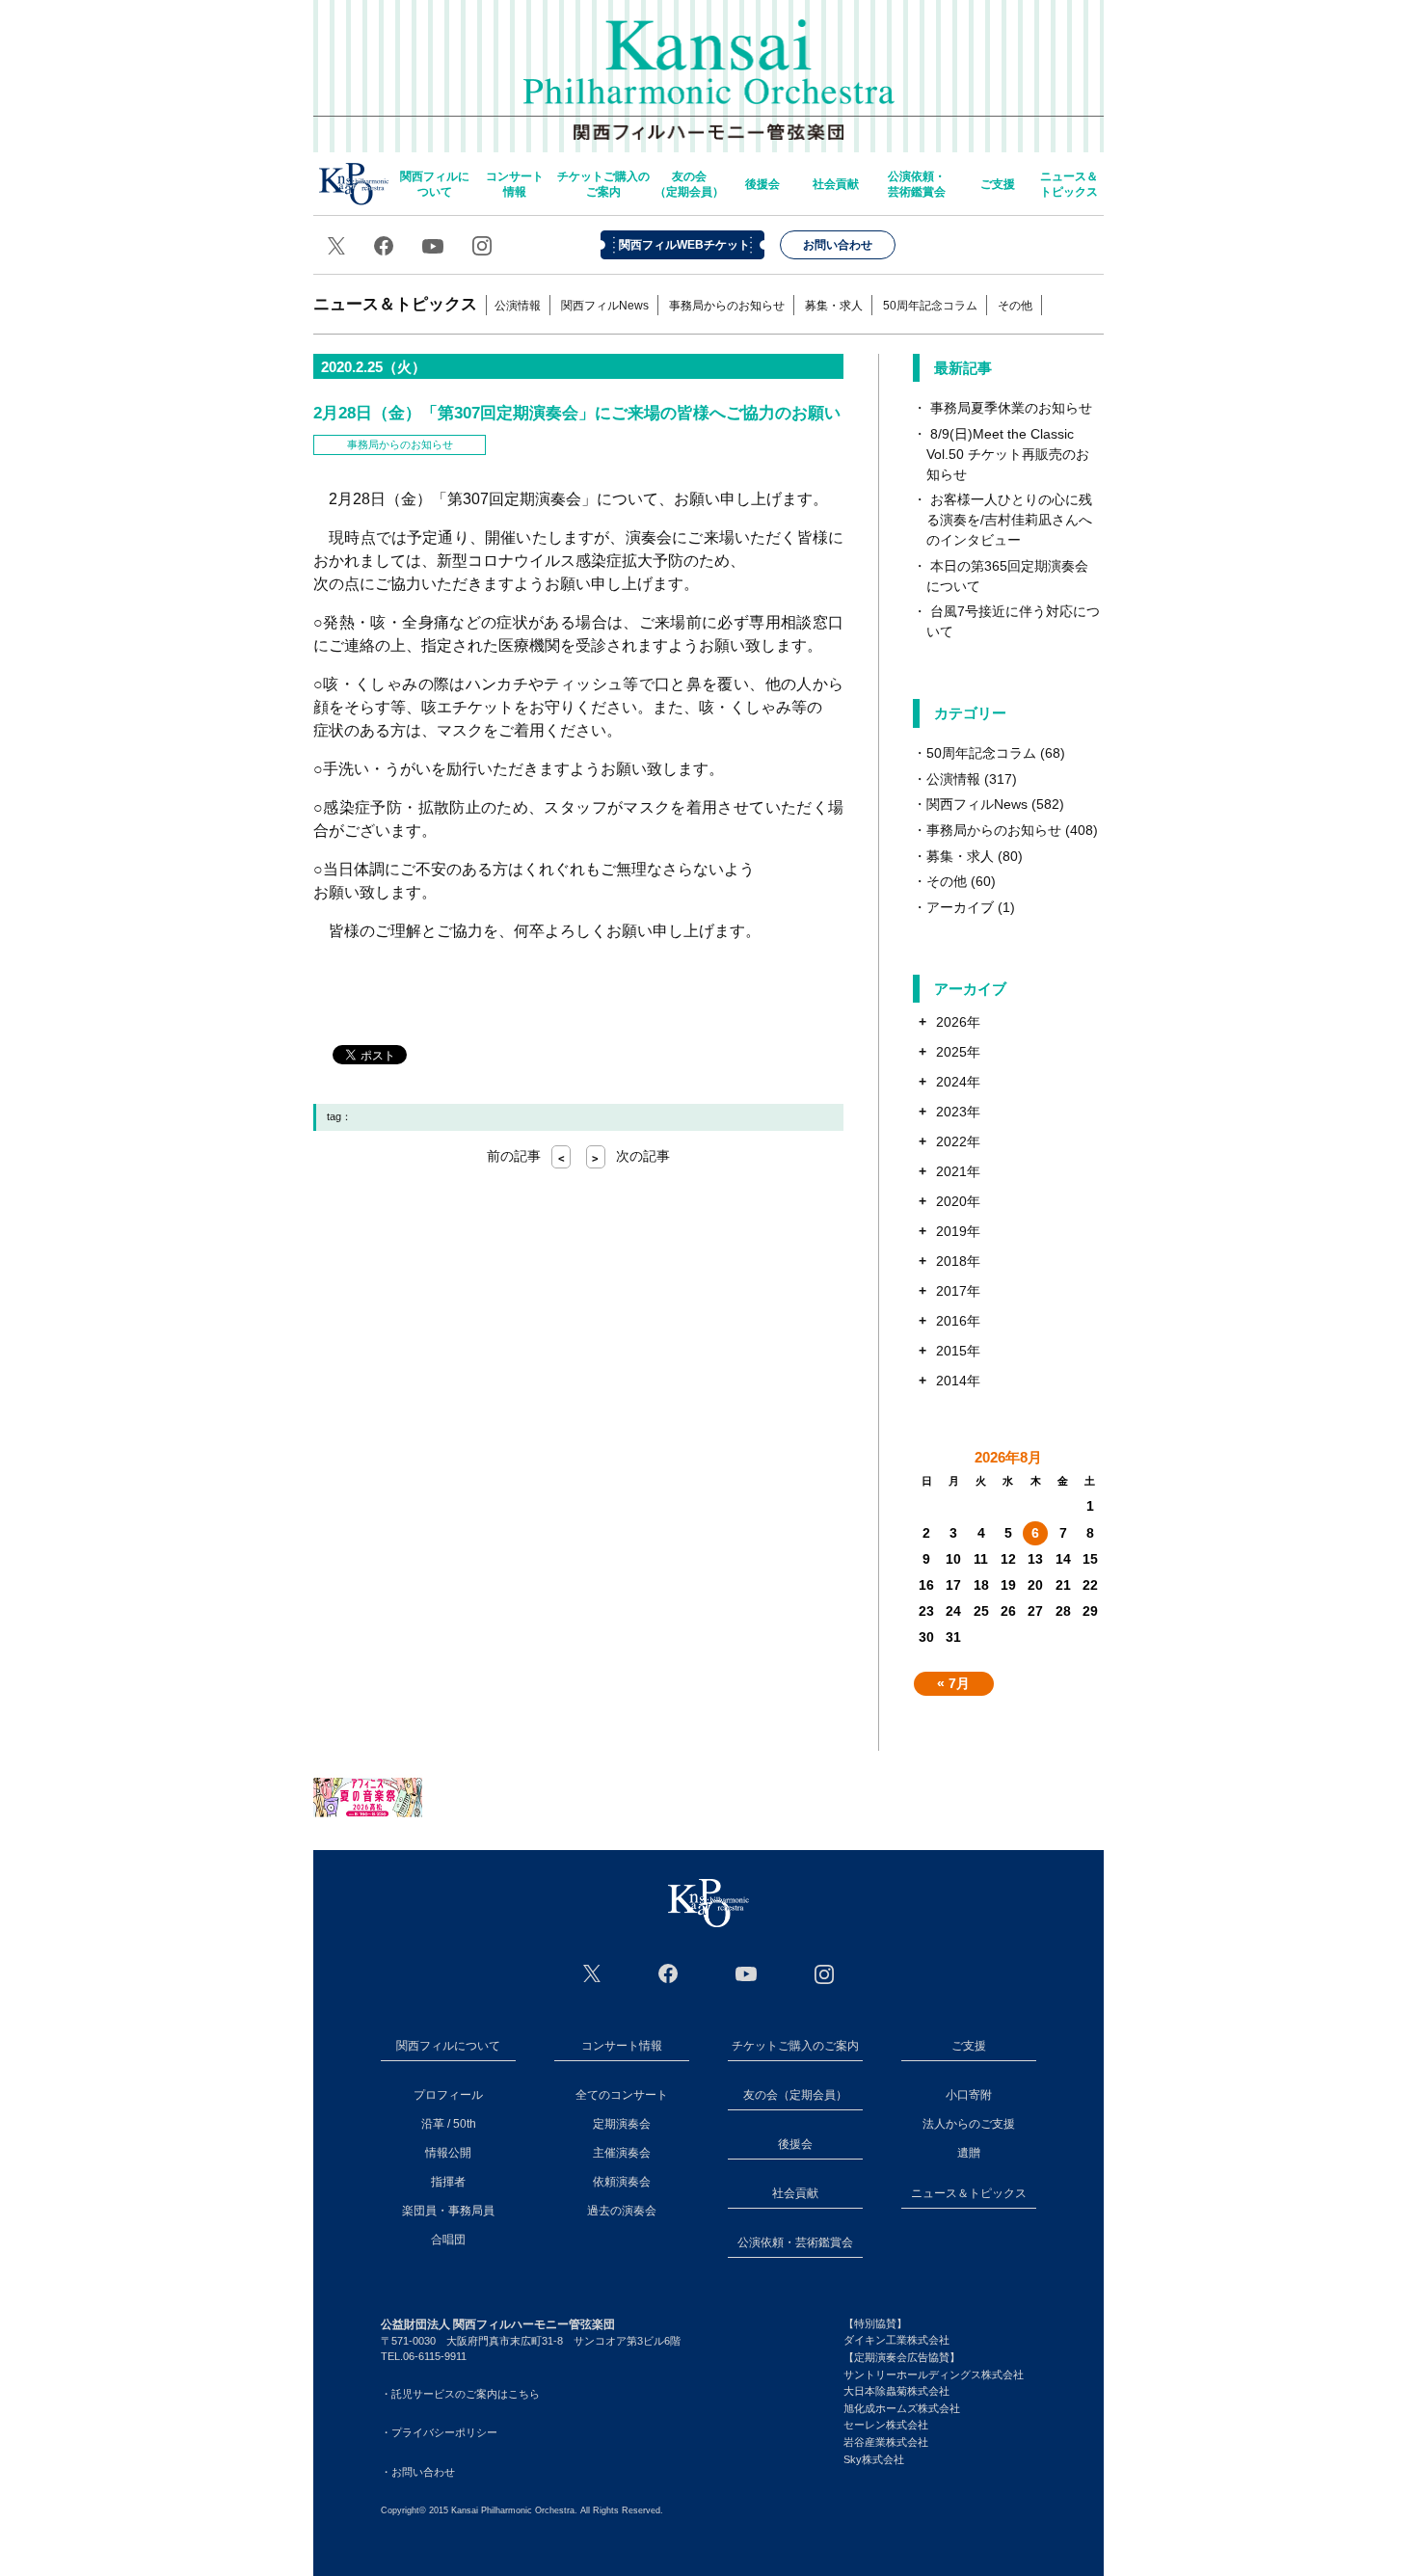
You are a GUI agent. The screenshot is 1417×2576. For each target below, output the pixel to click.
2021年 (958, 1171)
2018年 (958, 1261)
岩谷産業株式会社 (886, 2442)
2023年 (958, 1112)
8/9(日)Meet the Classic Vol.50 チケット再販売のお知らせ (1008, 454)
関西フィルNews (605, 306)
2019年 (958, 1231)
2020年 (958, 1201)
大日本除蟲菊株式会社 (896, 2391)
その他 (1015, 306)
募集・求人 (834, 306)
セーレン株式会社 (886, 2425)
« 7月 (953, 1683)
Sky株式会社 (874, 2459)
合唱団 (448, 2240)
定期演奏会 (622, 2124)
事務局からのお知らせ (727, 306)
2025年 (958, 1052)
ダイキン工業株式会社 (896, 2340)
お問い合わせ (838, 245)
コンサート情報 (515, 184)
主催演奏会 (622, 2153)
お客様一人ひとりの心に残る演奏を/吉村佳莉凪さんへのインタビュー (1009, 520)
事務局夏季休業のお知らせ (1011, 408)
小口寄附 (969, 2095)
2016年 (958, 1321)
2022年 (958, 1141)
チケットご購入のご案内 (603, 184)
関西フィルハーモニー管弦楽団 (709, 67)
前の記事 (526, 1156)
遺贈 (969, 2153)
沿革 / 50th (449, 2124)
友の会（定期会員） (689, 184)
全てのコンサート (622, 2095)
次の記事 (631, 1156)
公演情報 (518, 306)
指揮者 (448, 2182)
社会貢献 (836, 184)
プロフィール (448, 2095)
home (354, 184)
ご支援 (998, 184)
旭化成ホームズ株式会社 (902, 2408)
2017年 (958, 1291)
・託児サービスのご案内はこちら (460, 2394)
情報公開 (448, 2153)
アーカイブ (960, 907)
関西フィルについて (435, 184)
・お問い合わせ (418, 2472)
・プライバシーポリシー (439, 2432)
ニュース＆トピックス (1069, 184)
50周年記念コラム (930, 306)
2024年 (958, 1082)
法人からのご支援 (969, 2124)
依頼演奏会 (622, 2182)
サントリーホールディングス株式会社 (934, 2375)
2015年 (958, 1351)
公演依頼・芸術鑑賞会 (917, 184)
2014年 (958, 1381)
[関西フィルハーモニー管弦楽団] (708, 1903)
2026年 (958, 1022)
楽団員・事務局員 (448, 2211)
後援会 (762, 184)
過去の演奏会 (622, 2211)
